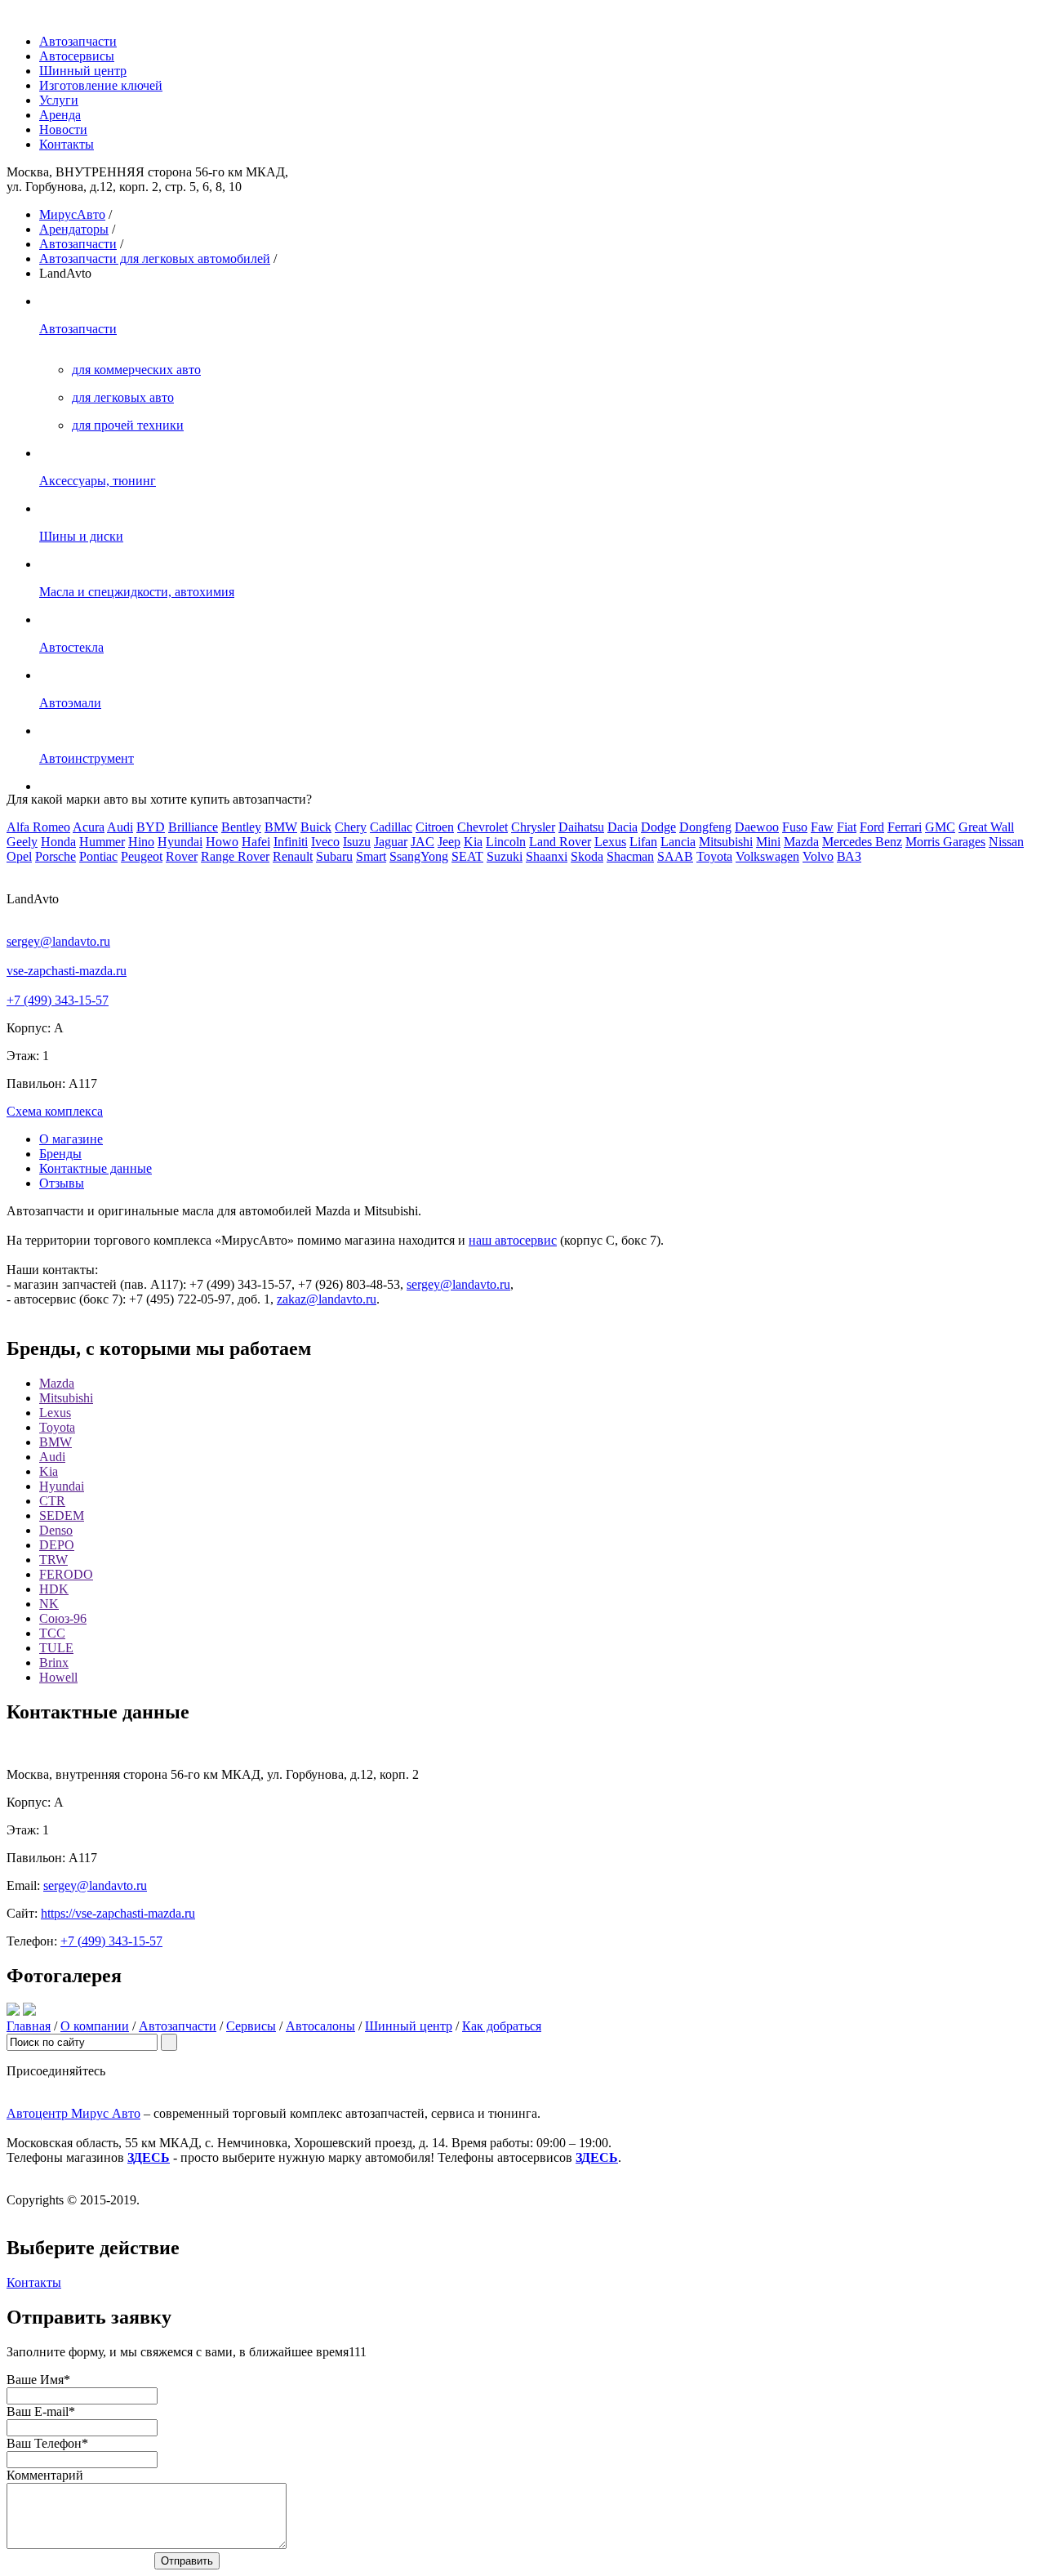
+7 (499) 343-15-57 (58, 1000)
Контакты (67, 144)
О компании (95, 2026)
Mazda (801, 842)
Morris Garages (945, 842)
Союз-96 (63, 1618)
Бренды (60, 1154)
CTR (52, 1501)
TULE (56, 1648)
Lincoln (506, 842)
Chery (351, 827)
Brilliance (193, 827)
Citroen (435, 827)
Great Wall (986, 827)
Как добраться (502, 2026)
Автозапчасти (78, 41)
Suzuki (505, 856)
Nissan (1006, 842)
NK (49, 1604)
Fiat (847, 827)
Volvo (818, 856)
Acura (89, 827)
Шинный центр (83, 71)
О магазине (71, 1139)
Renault (293, 856)
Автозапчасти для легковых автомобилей (155, 258)
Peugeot (142, 856)
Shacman (630, 856)
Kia (473, 842)
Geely (22, 842)
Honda (58, 842)
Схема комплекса (55, 1111)
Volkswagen (767, 856)
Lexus (610, 842)
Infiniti (291, 842)
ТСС (52, 1633)
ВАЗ (849, 856)
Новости (63, 129)
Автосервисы (77, 56)
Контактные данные (96, 1168)
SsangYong (419, 856)
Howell (58, 1677)
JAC (422, 842)
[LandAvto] (13, 2011)
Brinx (54, 1662)
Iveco (325, 842)
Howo (222, 842)
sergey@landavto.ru (58, 941)
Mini (768, 842)
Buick (316, 827)
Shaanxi (547, 856)
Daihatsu (581, 827)
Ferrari (905, 827)
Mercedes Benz (862, 842)
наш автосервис (513, 1240)
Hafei (256, 842)
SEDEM (62, 1515)
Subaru (334, 856)
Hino (141, 842)
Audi (120, 827)
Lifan (643, 842)
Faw (822, 827)
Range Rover (235, 856)
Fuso (795, 827)
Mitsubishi (726, 842)
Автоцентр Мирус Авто (73, 2113)
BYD (151, 827)
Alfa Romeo (38, 827)
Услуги (59, 100)
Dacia (623, 827)
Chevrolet (482, 827)
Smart (371, 856)
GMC (940, 827)
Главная (29, 2026)
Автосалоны (320, 2026)
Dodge (658, 827)
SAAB (675, 856)
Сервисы (251, 2026)
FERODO (66, 1574)
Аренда (60, 115)
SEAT (467, 856)
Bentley (241, 827)
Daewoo (757, 827)
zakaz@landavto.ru (327, 1299)
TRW (53, 1560)
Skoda (587, 856)
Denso (56, 1530)
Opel (19, 856)
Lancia (678, 842)
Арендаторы (74, 229)
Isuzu (357, 842)
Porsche (56, 856)
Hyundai (180, 842)
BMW (281, 827)
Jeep (449, 842)
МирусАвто (72, 214)
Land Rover (560, 842)
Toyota (714, 856)
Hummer (102, 842)
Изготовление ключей (101, 85)
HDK (54, 1589)
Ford (872, 827)
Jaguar (391, 842)
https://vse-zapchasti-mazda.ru (118, 1913)
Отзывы (62, 1183)
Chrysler (533, 827)
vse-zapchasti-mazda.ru (67, 971)
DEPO (57, 1545)
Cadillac (391, 827)
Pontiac (98, 856)
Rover (182, 856)
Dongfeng (705, 827)
